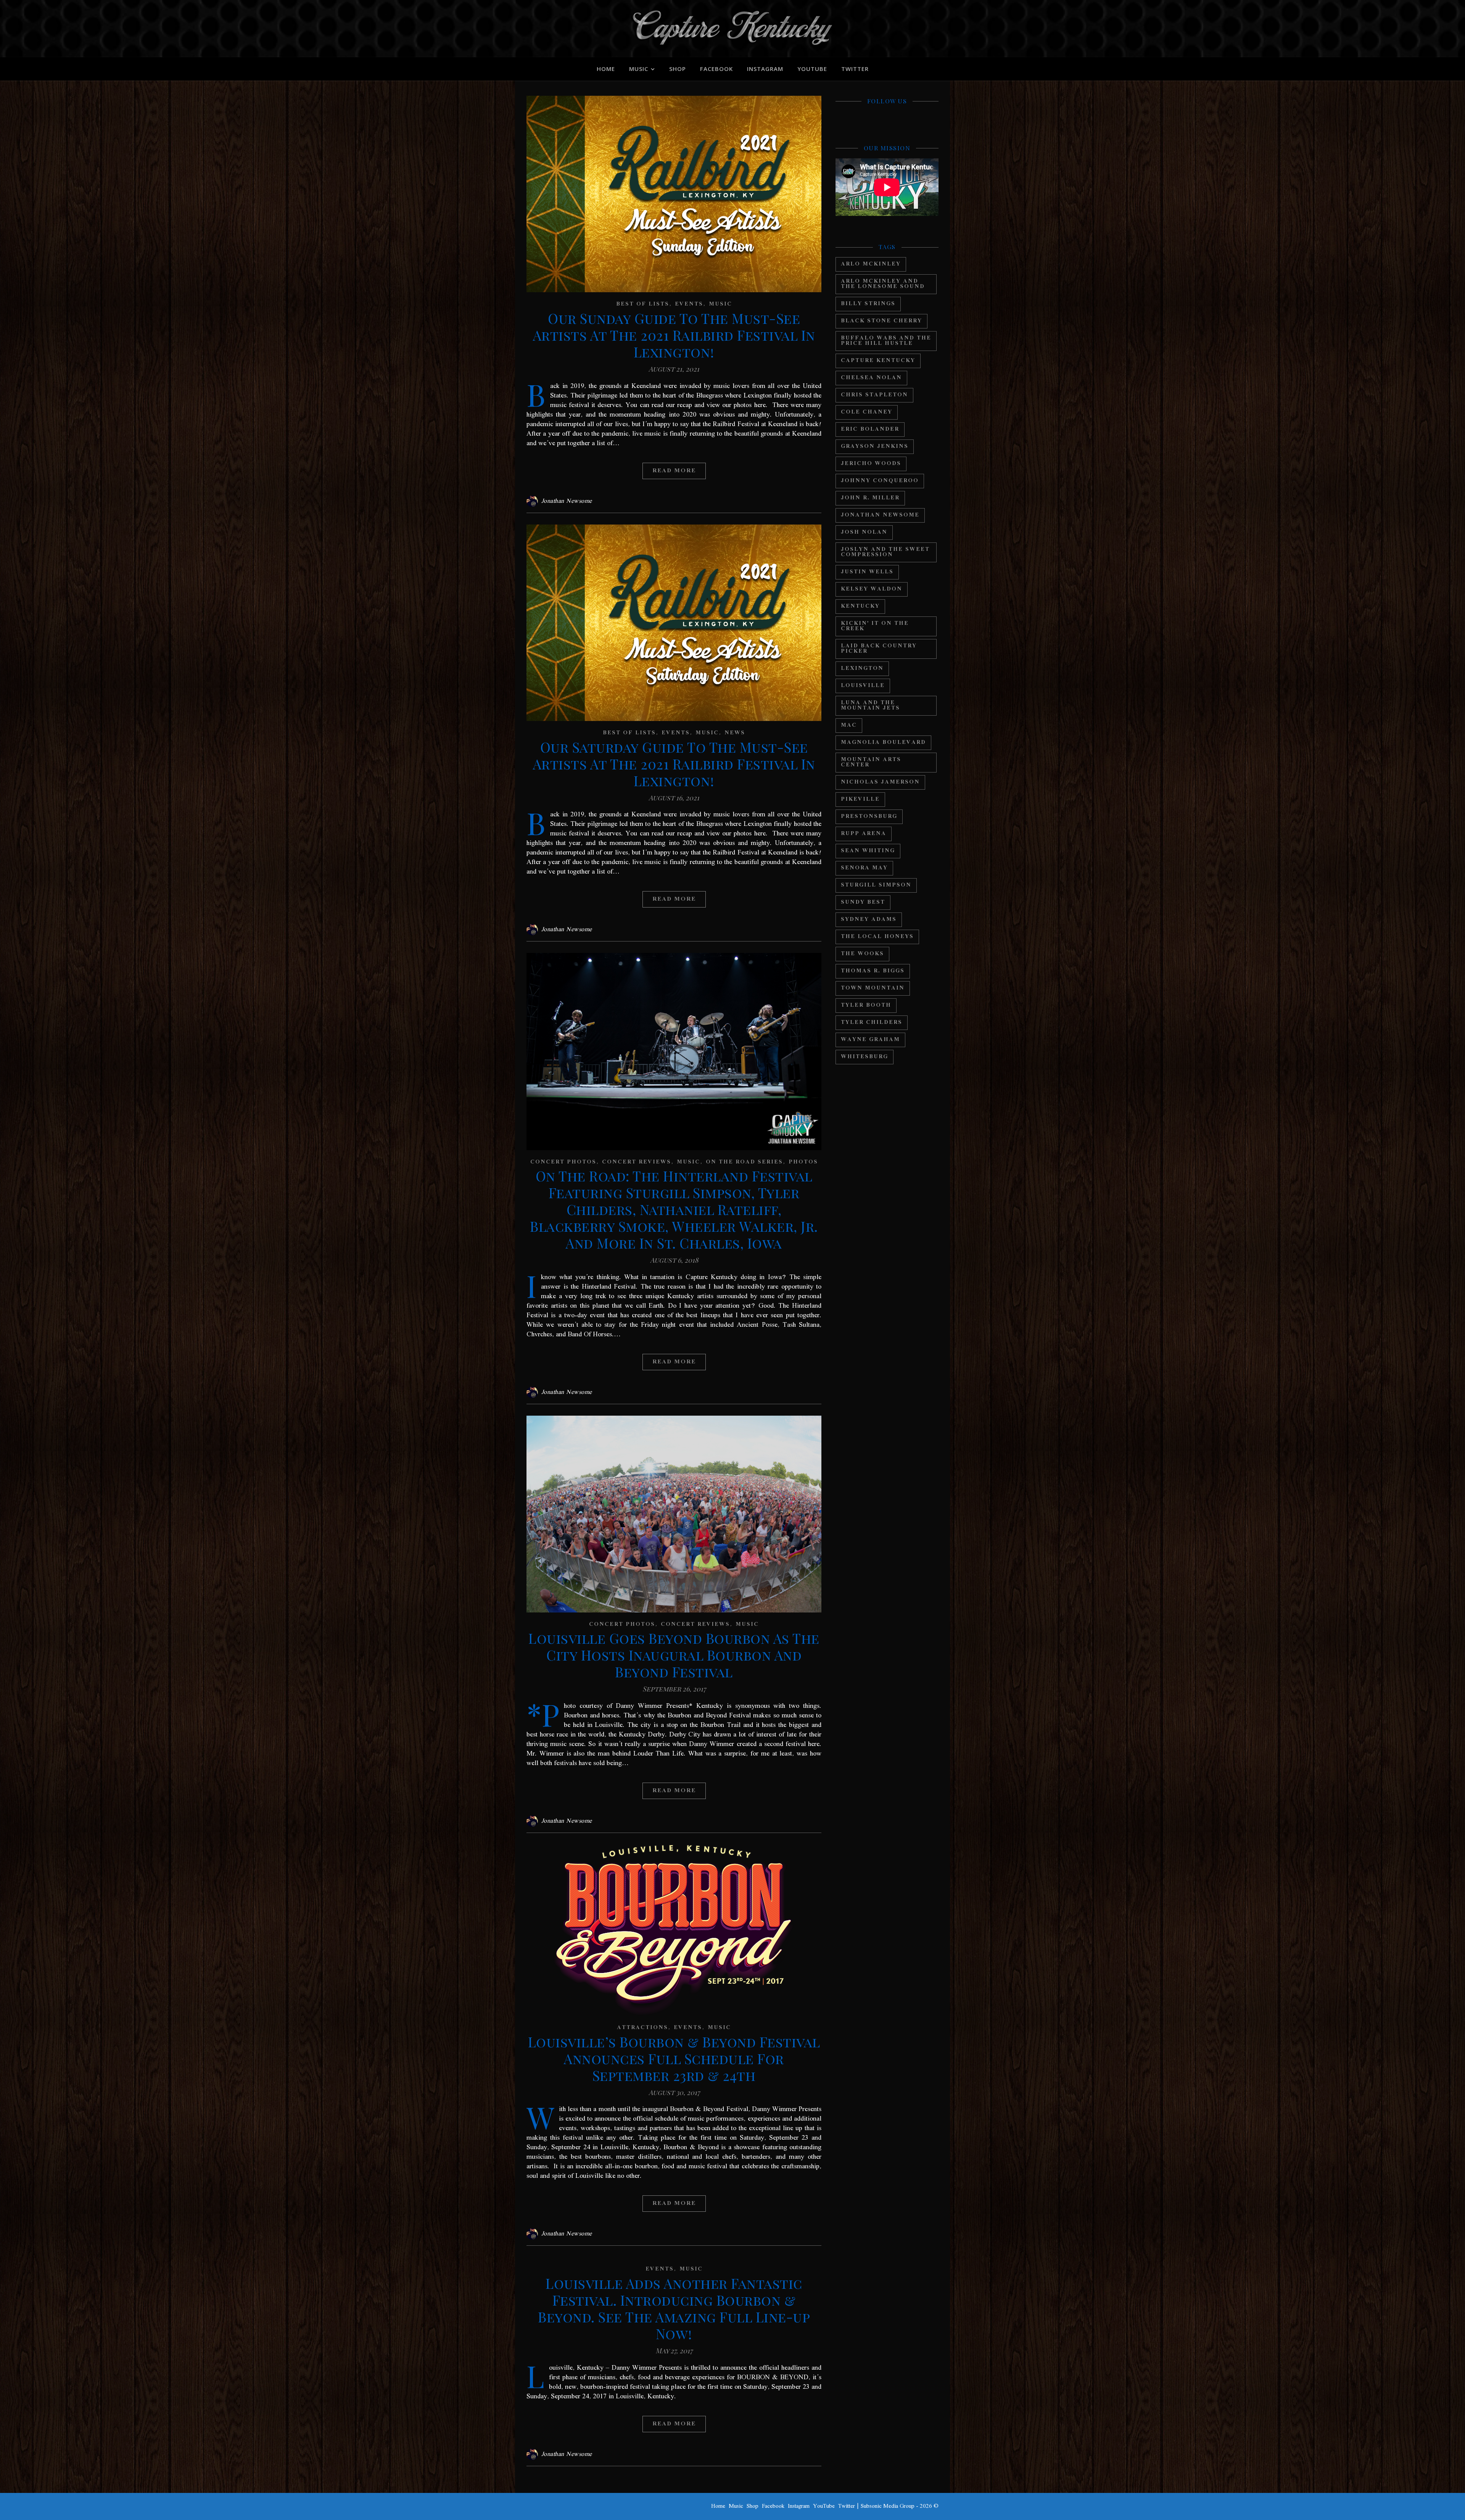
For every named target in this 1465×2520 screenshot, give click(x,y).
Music (639, 69)
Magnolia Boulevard (883, 743)
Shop (678, 69)
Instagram (765, 69)
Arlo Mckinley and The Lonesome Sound (883, 284)
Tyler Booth (866, 1005)
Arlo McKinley (871, 264)
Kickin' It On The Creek (875, 626)
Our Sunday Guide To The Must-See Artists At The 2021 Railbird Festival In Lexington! (674, 335)
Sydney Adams (869, 920)
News (735, 733)
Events (689, 304)
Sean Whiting (868, 851)
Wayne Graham (870, 1040)
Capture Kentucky (878, 361)
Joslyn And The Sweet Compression (885, 552)
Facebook (716, 69)
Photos (803, 1162)
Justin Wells (867, 572)
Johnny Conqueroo (880, 481)
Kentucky (860, 606)
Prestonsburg (869, 817)
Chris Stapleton (874, 395)
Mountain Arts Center (871, 762)
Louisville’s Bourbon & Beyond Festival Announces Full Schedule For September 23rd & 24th (674, 2058)
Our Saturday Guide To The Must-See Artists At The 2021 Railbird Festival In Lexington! (674, 764)
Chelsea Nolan (871, 378)
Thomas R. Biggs (873, 971)
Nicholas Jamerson (880, 782)
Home (606, 69)
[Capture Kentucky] (732, 29)
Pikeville (860, 799)
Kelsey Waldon (872, 589)
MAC (849, 725)
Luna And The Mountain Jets (870, 706)
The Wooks (862, 954)
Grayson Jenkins (875, 447)
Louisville (863, 686)
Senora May (864, 868)
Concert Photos (563, 1162)
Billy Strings (868, 304)
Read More (674, 471)
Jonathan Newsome (567, 501)
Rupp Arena (864, 834)
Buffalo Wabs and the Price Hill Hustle (886, 341)
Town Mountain (873, 988)
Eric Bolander (870, 429)
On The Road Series (744, 1162)
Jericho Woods (871, 464)
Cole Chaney (867, 412)
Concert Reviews (637, 1162)
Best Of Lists (643, 304)
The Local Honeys (877, 937)
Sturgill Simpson (876, 885)
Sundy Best (863, 902)
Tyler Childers (872, 1023)
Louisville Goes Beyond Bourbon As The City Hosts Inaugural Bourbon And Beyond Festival (674, 1655)
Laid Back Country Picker (879, 649)
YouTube (812, 69)
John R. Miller (870, 498)
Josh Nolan (864, 532)
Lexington (862, 669)
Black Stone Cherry (881, 321)
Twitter (855, 69)
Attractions (642, 2028)
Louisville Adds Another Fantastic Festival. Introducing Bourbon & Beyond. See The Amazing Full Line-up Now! (674, 2308)
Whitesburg (865, 1057)
